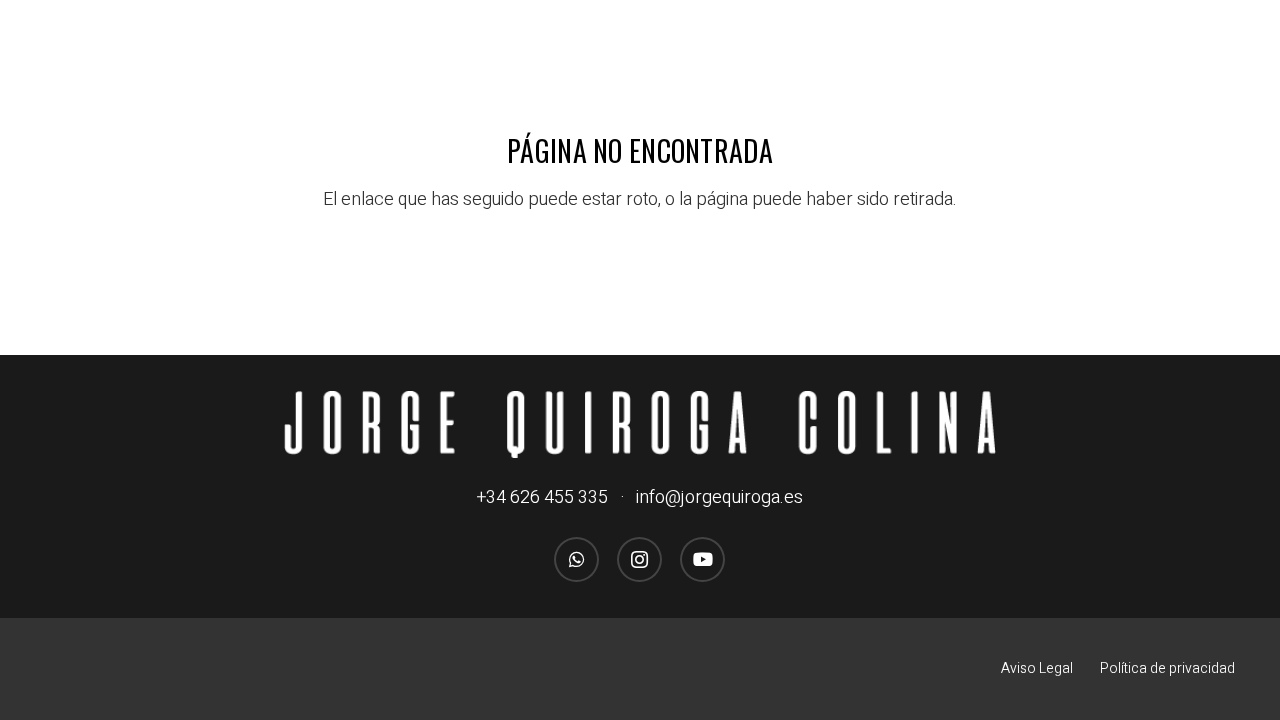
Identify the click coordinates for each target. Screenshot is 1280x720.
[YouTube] (702, 559)
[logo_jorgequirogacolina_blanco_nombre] (639, 424)
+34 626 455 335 (542, 497)
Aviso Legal (1037, 668)
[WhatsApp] (576, 559)
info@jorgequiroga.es (719, 497)
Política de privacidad (1167, 668)
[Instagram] (639, 559)
